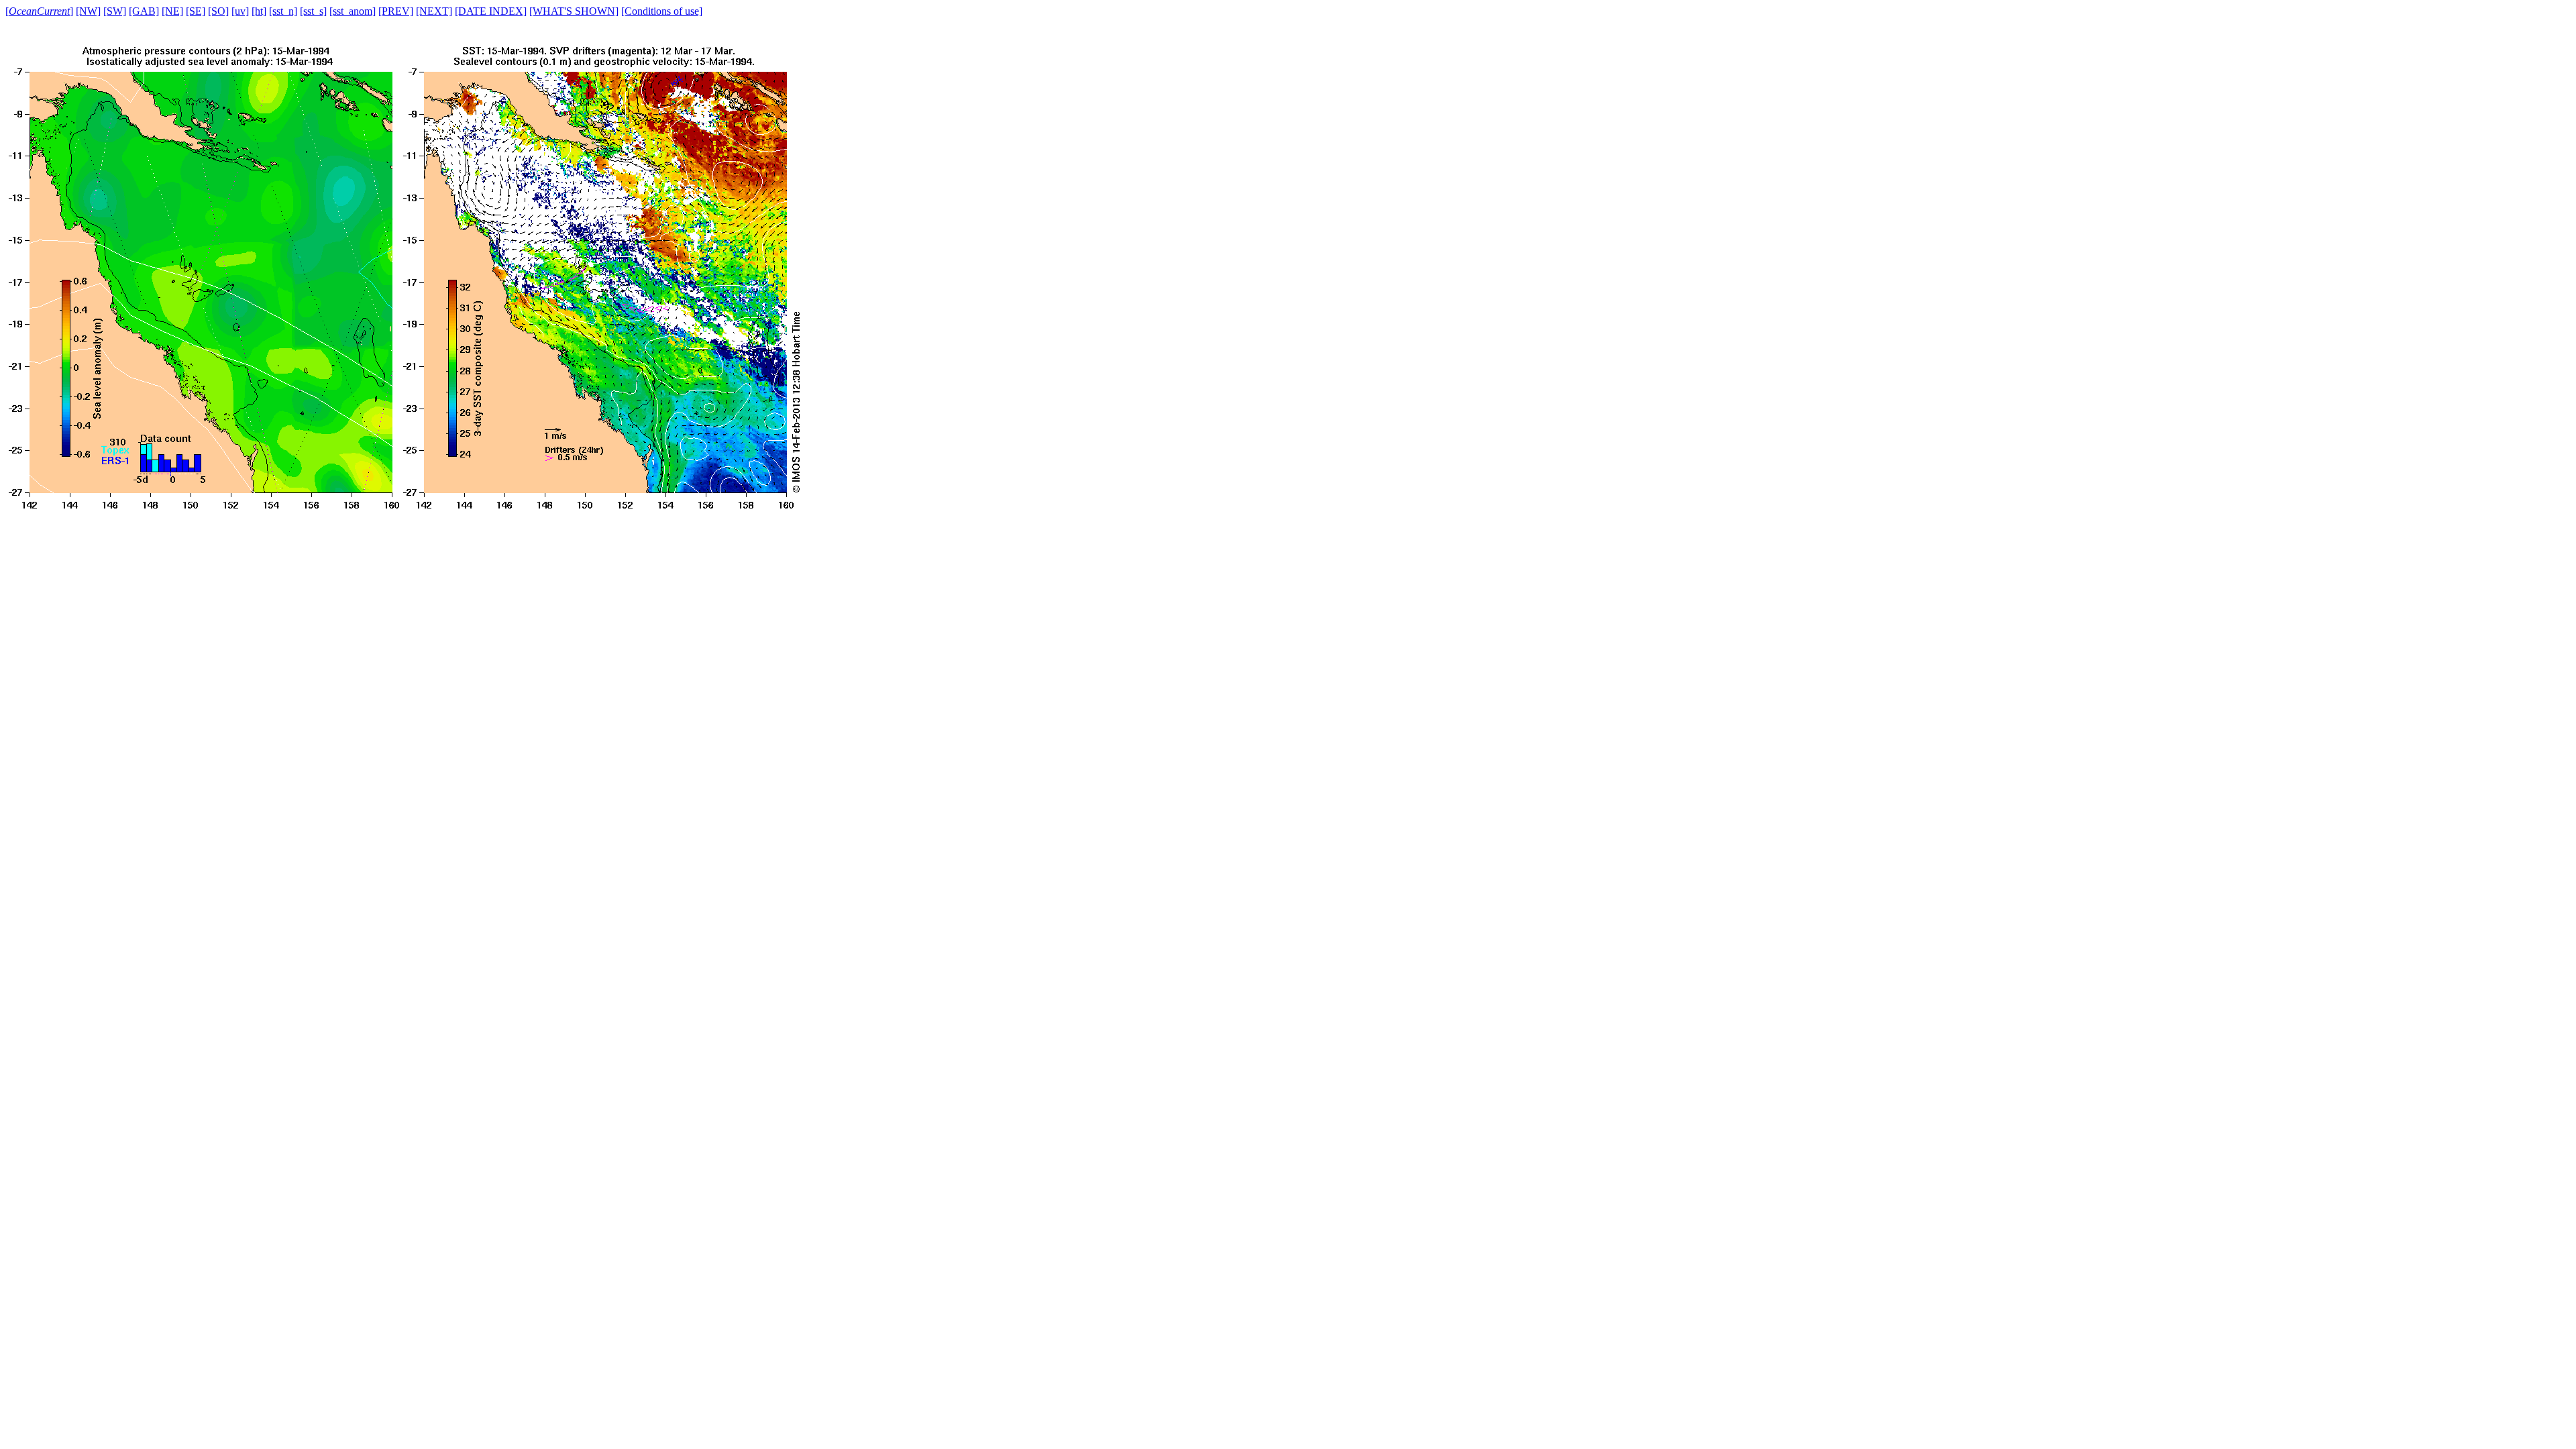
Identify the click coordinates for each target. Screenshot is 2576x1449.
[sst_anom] (353, 11)
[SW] (115, 11)
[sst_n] (283, 11)
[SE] (196, 11)
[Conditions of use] (662, 11)
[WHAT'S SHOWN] (574, 11)
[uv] (240, 11)
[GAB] (144, 11)
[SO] (218, 11)
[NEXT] (434, 11)
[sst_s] (313, 11)
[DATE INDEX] (491, 11)
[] (39, 11)
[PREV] (396, 11)
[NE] (172, 11)
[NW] (88, 11)
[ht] (259, 11)
